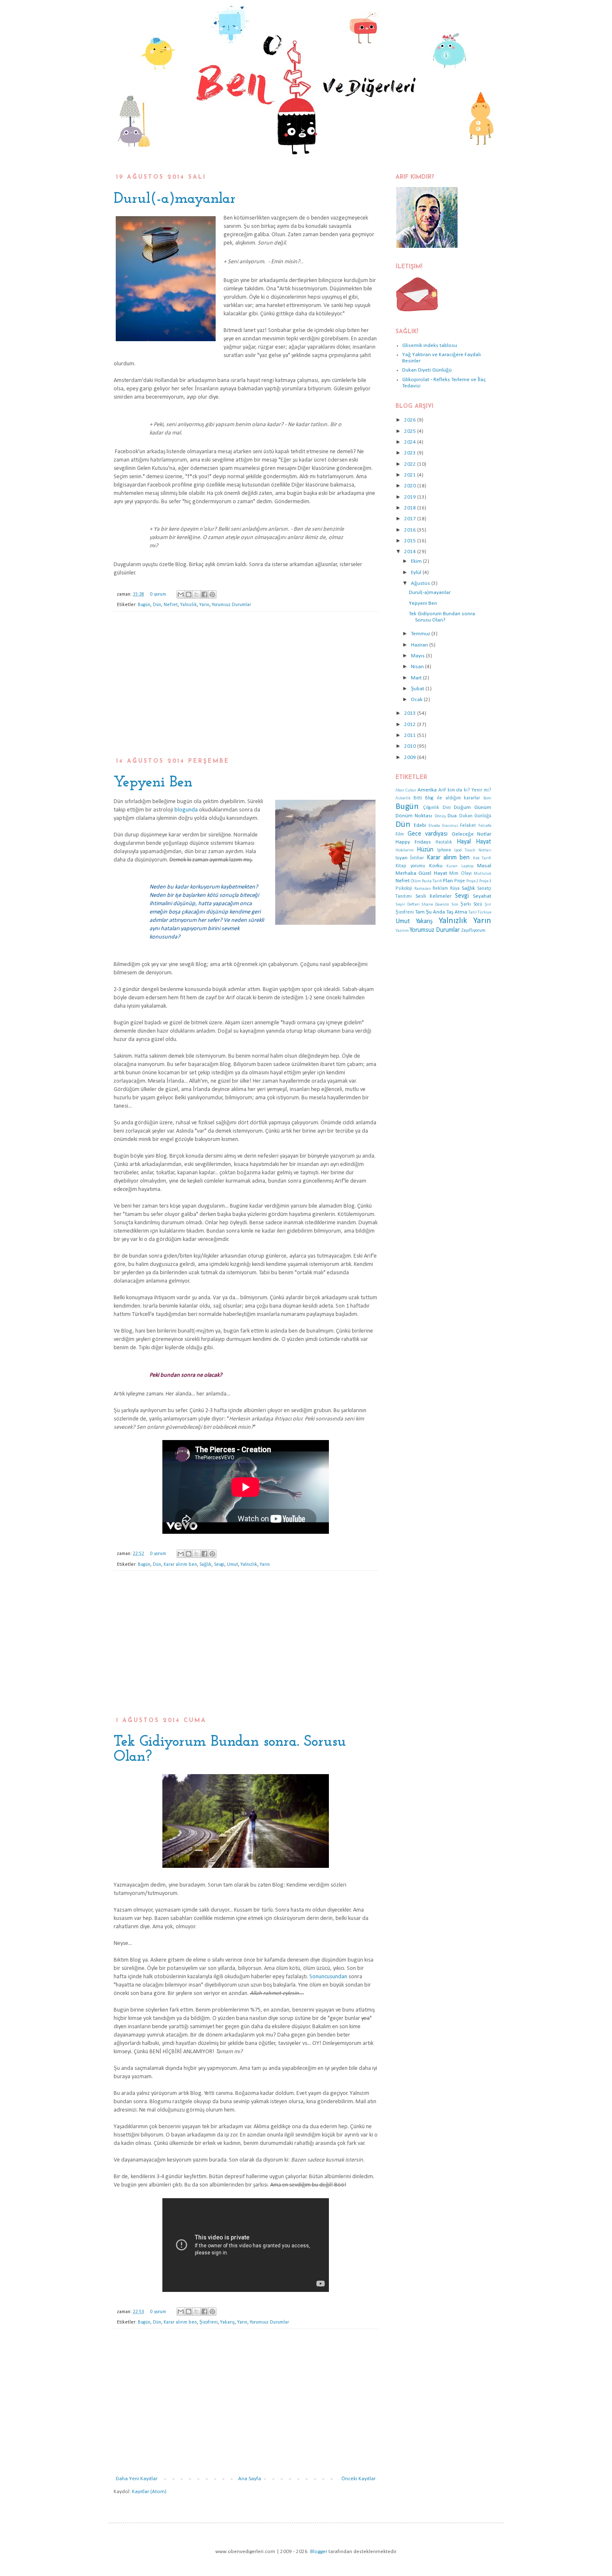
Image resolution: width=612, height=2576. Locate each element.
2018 (411, 508)
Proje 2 (472, 881)
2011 (411, 735)
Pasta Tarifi (432, 881)
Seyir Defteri (408, 905)
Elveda (434, 826)
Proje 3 (485, 881)
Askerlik (403, 798)
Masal (484, 866)
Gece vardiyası (428, 834)
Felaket (468, 826)
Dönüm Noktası (414, 816)
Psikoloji (404, 889)
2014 (411, 552)
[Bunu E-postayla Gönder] (181, 594)
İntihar (417, 858)
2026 (411, 420)
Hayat (484, 842)
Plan (448, 881)
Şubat (418, 689)
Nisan (418, 667)
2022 (411, 464)
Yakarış (228, 2322)
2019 (411, 497)
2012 (411, 725)
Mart (417, 678)
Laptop (467, 866)
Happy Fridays (413, 842)
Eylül (417, 573)
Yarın (204, 605)
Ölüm (416, 881)
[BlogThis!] (189, 594)
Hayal (464, 842)
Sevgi (219, 1565)
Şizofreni (209, 2322)
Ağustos (421, 583)
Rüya (455, 889)
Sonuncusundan (328, 1977)
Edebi (420, 825)
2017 (411, 519)
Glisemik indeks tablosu (430, 346)
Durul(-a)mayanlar (175, 199)
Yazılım (402, 931)
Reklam (440, 889)
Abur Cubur (406, 790)
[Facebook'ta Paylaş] (204, 594)
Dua (452, 816)
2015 (411, 541)
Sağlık (205, 1565)
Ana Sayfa (250, 2479)
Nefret (171, 605)
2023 (411, 453)
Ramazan (423, 889)
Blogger (319, 2552)
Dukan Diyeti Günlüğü (427, 370)
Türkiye (484, 912)
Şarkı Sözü (471, 904)
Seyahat (482, 896)
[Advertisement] (246, 689)
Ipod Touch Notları (473, 850)
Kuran (452, 866)
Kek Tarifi (482, 858)
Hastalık (444, 842)
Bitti (418, 798)
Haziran (420, 645)
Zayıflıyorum (473, 931)
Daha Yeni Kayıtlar (137, 2479)
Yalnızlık (189, 605)
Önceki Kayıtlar (358, 2479)
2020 (411, 486)
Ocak (417, 700)
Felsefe (485, 826)
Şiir (488, 905)
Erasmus (450, 826)
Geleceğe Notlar (472, 834)
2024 (411, 442)
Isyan (402, 858)
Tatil (473, 912)
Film (400, 834)
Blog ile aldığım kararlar (453, 798)
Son (455, 905)
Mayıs (418, 656)
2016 (411, 530)
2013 (411, 713)
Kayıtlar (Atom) (149, 2492)
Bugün (144, 605)
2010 (411, 746)
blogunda (186, 810)
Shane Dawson (435, 905)
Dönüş (440, 816)
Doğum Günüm (473, 807)
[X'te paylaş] (197, 594)
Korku (436, 866)
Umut (233, 1565)
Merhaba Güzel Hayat (421, 873)
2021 (411, 475)
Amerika (427, 790)
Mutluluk (483, 874)
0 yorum (158, 594)
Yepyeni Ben (153, 783)
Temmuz (421, 634)
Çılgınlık (431, 808)
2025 (411, 431)
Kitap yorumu (410, 866)
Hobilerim (405, 850)
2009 (411, 758)
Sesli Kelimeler (433, 896)
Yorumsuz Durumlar (231, 605)
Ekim (417, 561)
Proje (460, 881)
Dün (157, 605)
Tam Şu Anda (430, 912)
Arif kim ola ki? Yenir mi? (465, 790)
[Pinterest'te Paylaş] (212, 594)
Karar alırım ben (180, 1565)
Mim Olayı (460, 874)
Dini (447, 808)
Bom (487, 798)
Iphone (444, 850)
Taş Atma (457, 912)
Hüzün (425, 850)
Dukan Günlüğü (475, 816)
